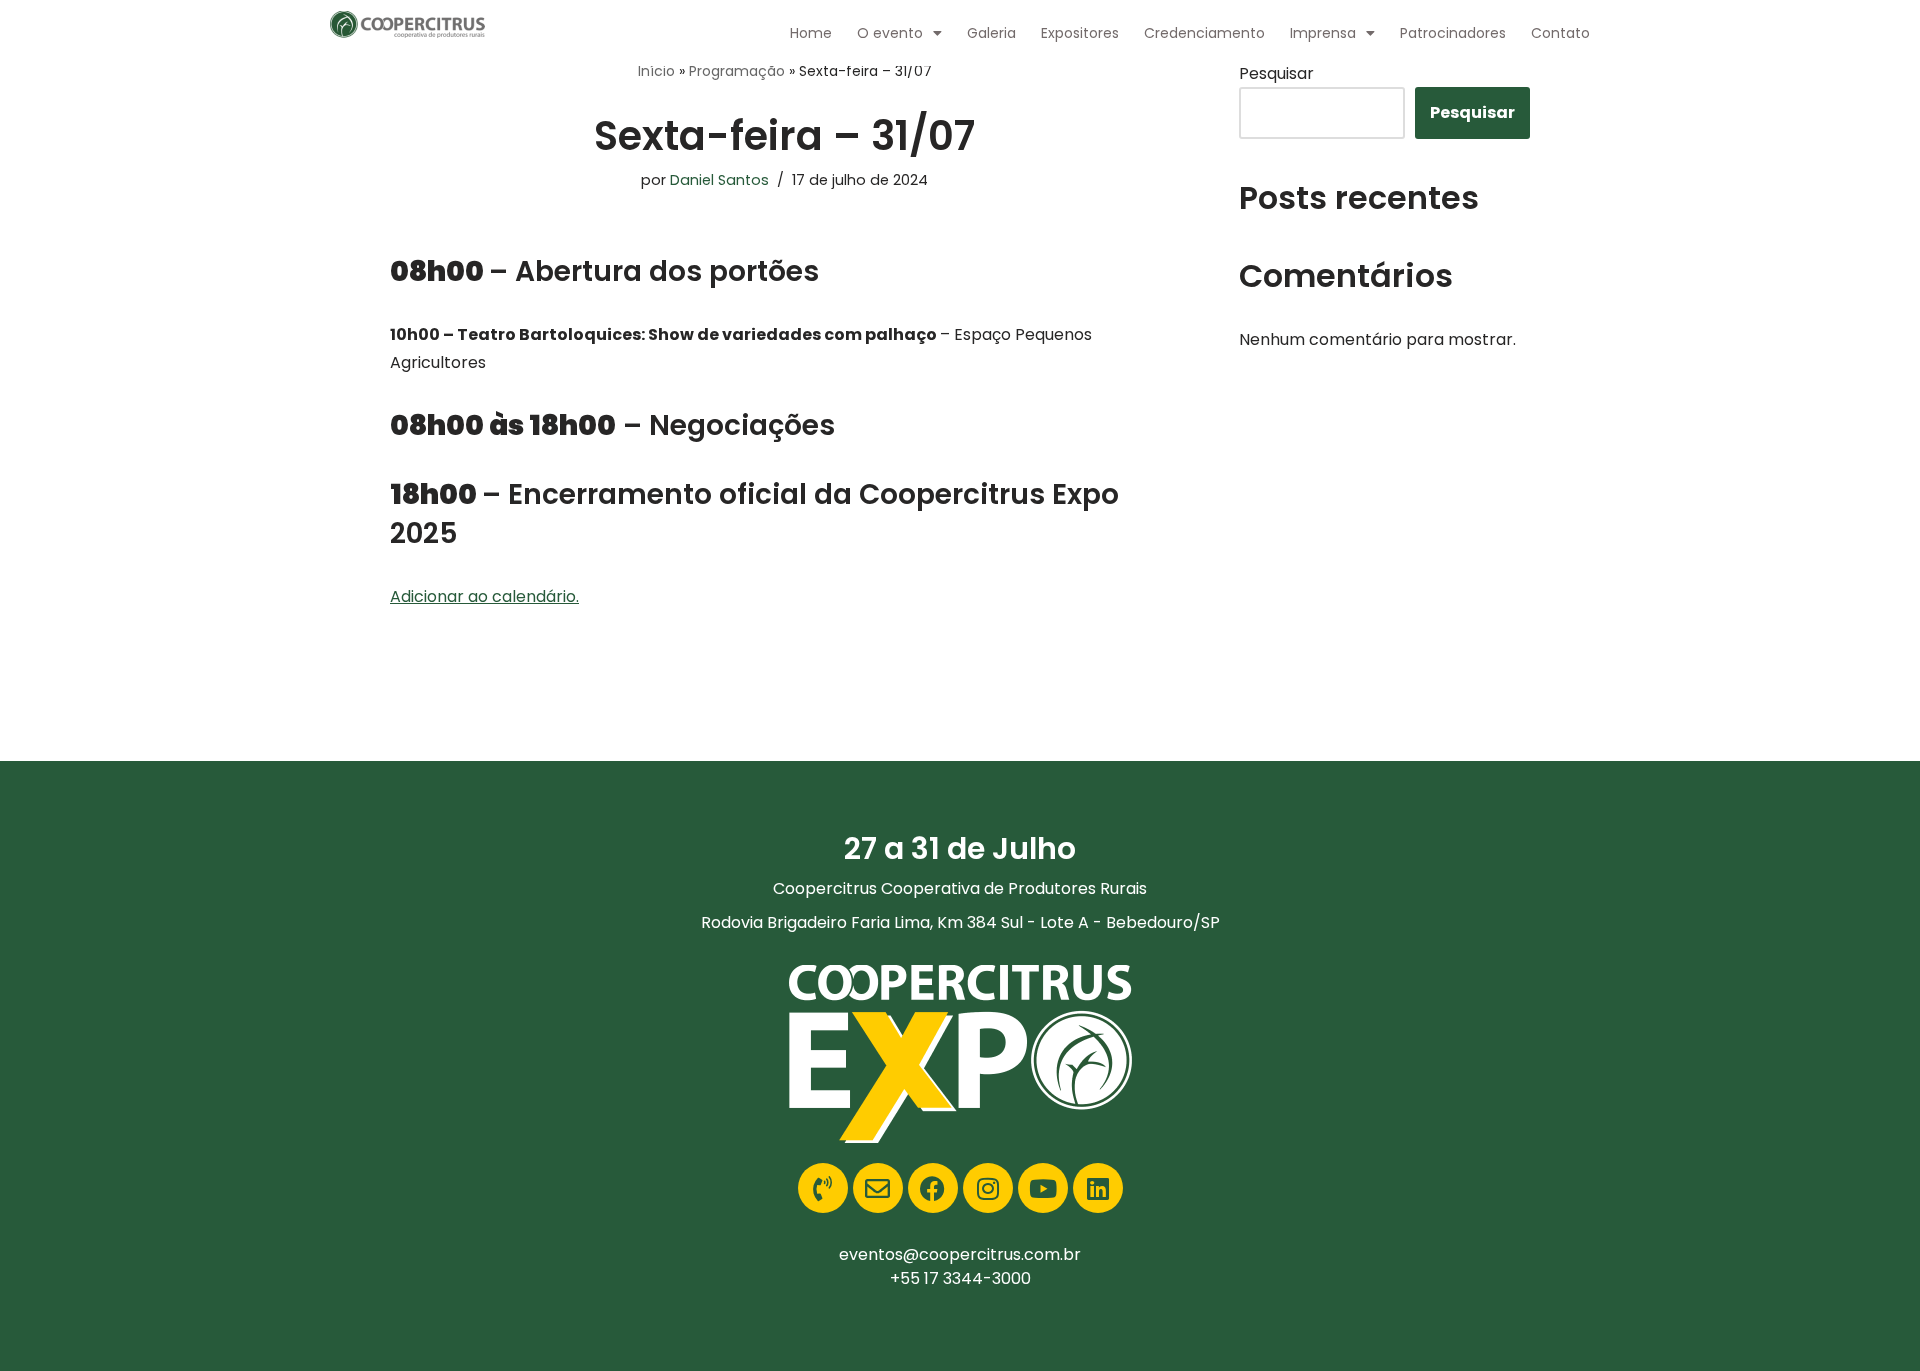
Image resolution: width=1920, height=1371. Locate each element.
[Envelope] (878, 1188)
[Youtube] (1043, 1188)
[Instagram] (988, 1188)
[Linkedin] (1098, 1188)
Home (811, 33)
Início (656, 71)
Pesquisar (1276, 73)
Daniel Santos (719, 180)
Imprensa (1323, 33)
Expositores (1080, 33)
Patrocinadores (1453, 33)
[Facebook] (933, 1188)
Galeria (991, 33)
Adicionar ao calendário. (484, 596)
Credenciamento (1204, 33)
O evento (890, 33)
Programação (737, 71)
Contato (1560, 33)
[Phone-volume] (823, 1188)
